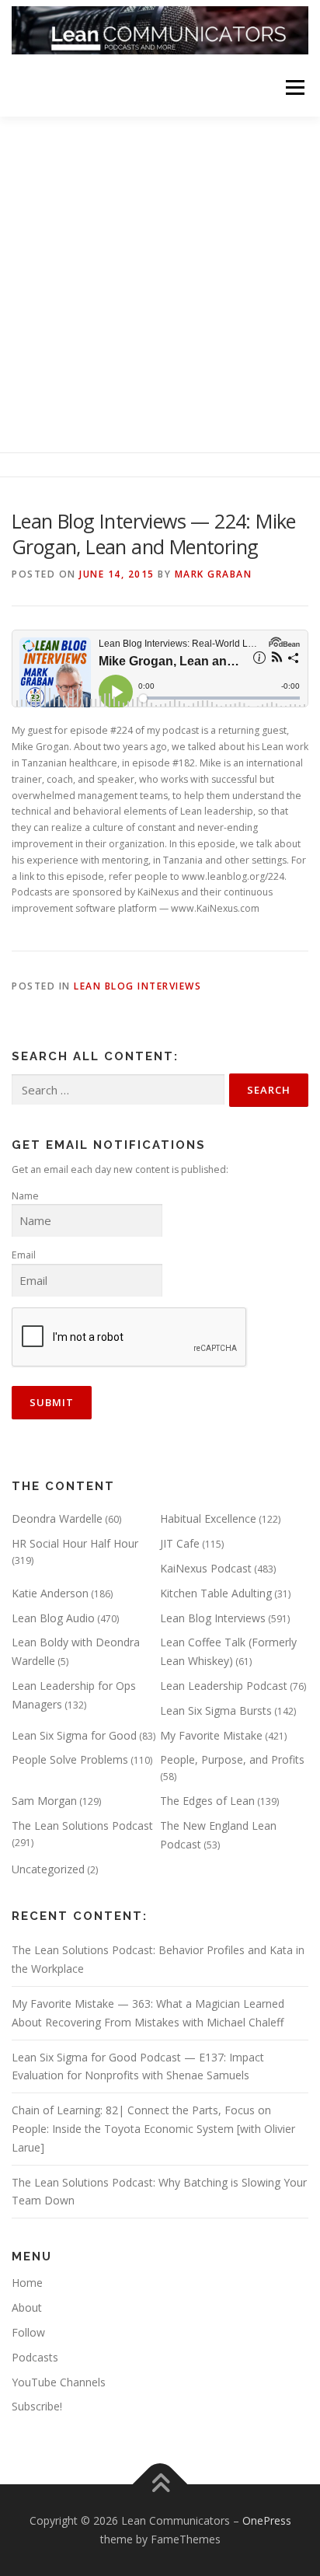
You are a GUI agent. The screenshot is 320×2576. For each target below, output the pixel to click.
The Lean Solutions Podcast (82, 1826)
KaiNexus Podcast (206, 1568)
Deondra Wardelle (57, 1518)
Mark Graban (214, 574)
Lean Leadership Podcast (224, 1686)
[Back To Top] (160, 2485)
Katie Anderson (50, 1593)
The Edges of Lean (207, 1801)
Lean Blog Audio (53, 1618)
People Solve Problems (70, 1759)
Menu (294, 87)
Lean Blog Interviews (137, 986)
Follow (28, 2332)
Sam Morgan (44, 1801)
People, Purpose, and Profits (232, 1759)
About (27, 2307)
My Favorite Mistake (211, 1735)
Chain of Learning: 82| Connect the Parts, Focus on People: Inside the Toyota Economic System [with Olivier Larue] (153, 2129)
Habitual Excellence (208, 1518)
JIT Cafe (180, 1543)
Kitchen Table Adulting (216, 1593)
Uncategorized (48, 1869)
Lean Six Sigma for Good (74, 1735)
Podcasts (35, 2357)
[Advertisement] (160, 284)
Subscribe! (37, 2406)
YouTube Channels (59, 2382)
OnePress (267, 2520)
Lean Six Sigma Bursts (216, 1710)
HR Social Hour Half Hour (75, 1543)
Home (27, 2283)
